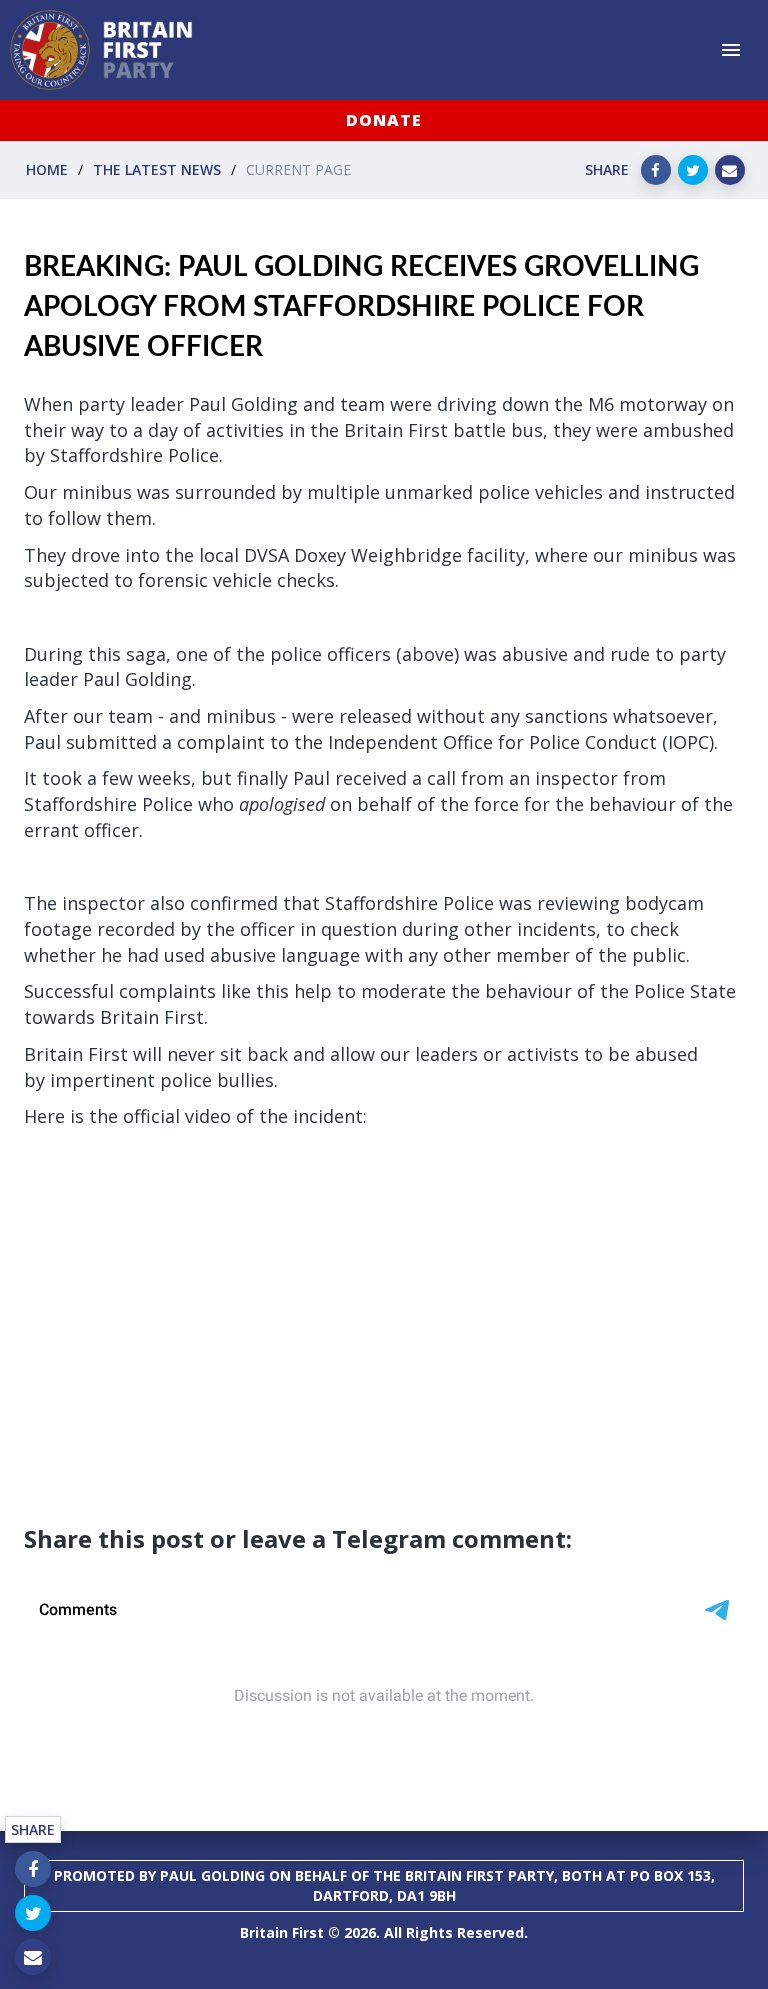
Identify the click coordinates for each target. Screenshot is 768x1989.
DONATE (384, 120)
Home (47, 169)
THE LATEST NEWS (157, 169)
